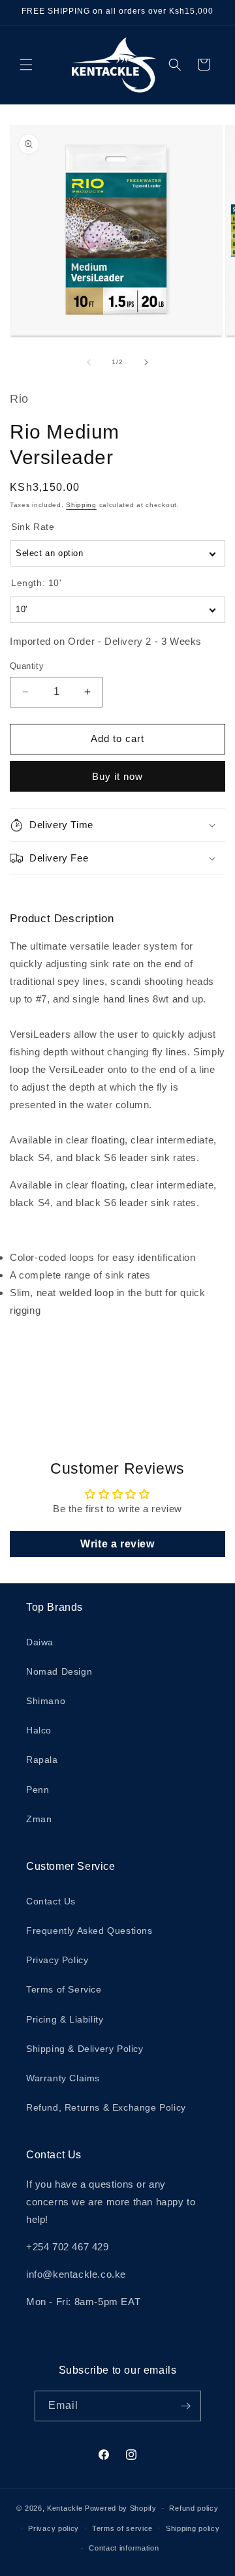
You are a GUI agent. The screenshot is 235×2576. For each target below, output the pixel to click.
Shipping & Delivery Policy (85, 2049)
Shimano (46, 1701)
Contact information (124, 2548)
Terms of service (122, 2528)
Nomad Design (59, 1671)
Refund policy (194, 2508)
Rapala (42, 1760)
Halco (39, 1730)
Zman (39, 1819)
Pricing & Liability (65, 2019)
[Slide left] (89, 362)
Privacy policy (54, 2528)
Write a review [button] (117, 1544)
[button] (26, 65)
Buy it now (117, 776)
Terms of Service (64, 1989)
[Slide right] (146, 362)
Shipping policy (193, 2528)
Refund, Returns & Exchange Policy (106, 2107)
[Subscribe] (186, 2406)
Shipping (81, 505)
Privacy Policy (57, 1960)
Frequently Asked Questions (89, 1931)
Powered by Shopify (121, 2508)
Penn (38, 1790)
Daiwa (40, 1642)
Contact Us (51, 1901)
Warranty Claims (63, 2078)
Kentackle (65, 2508)
